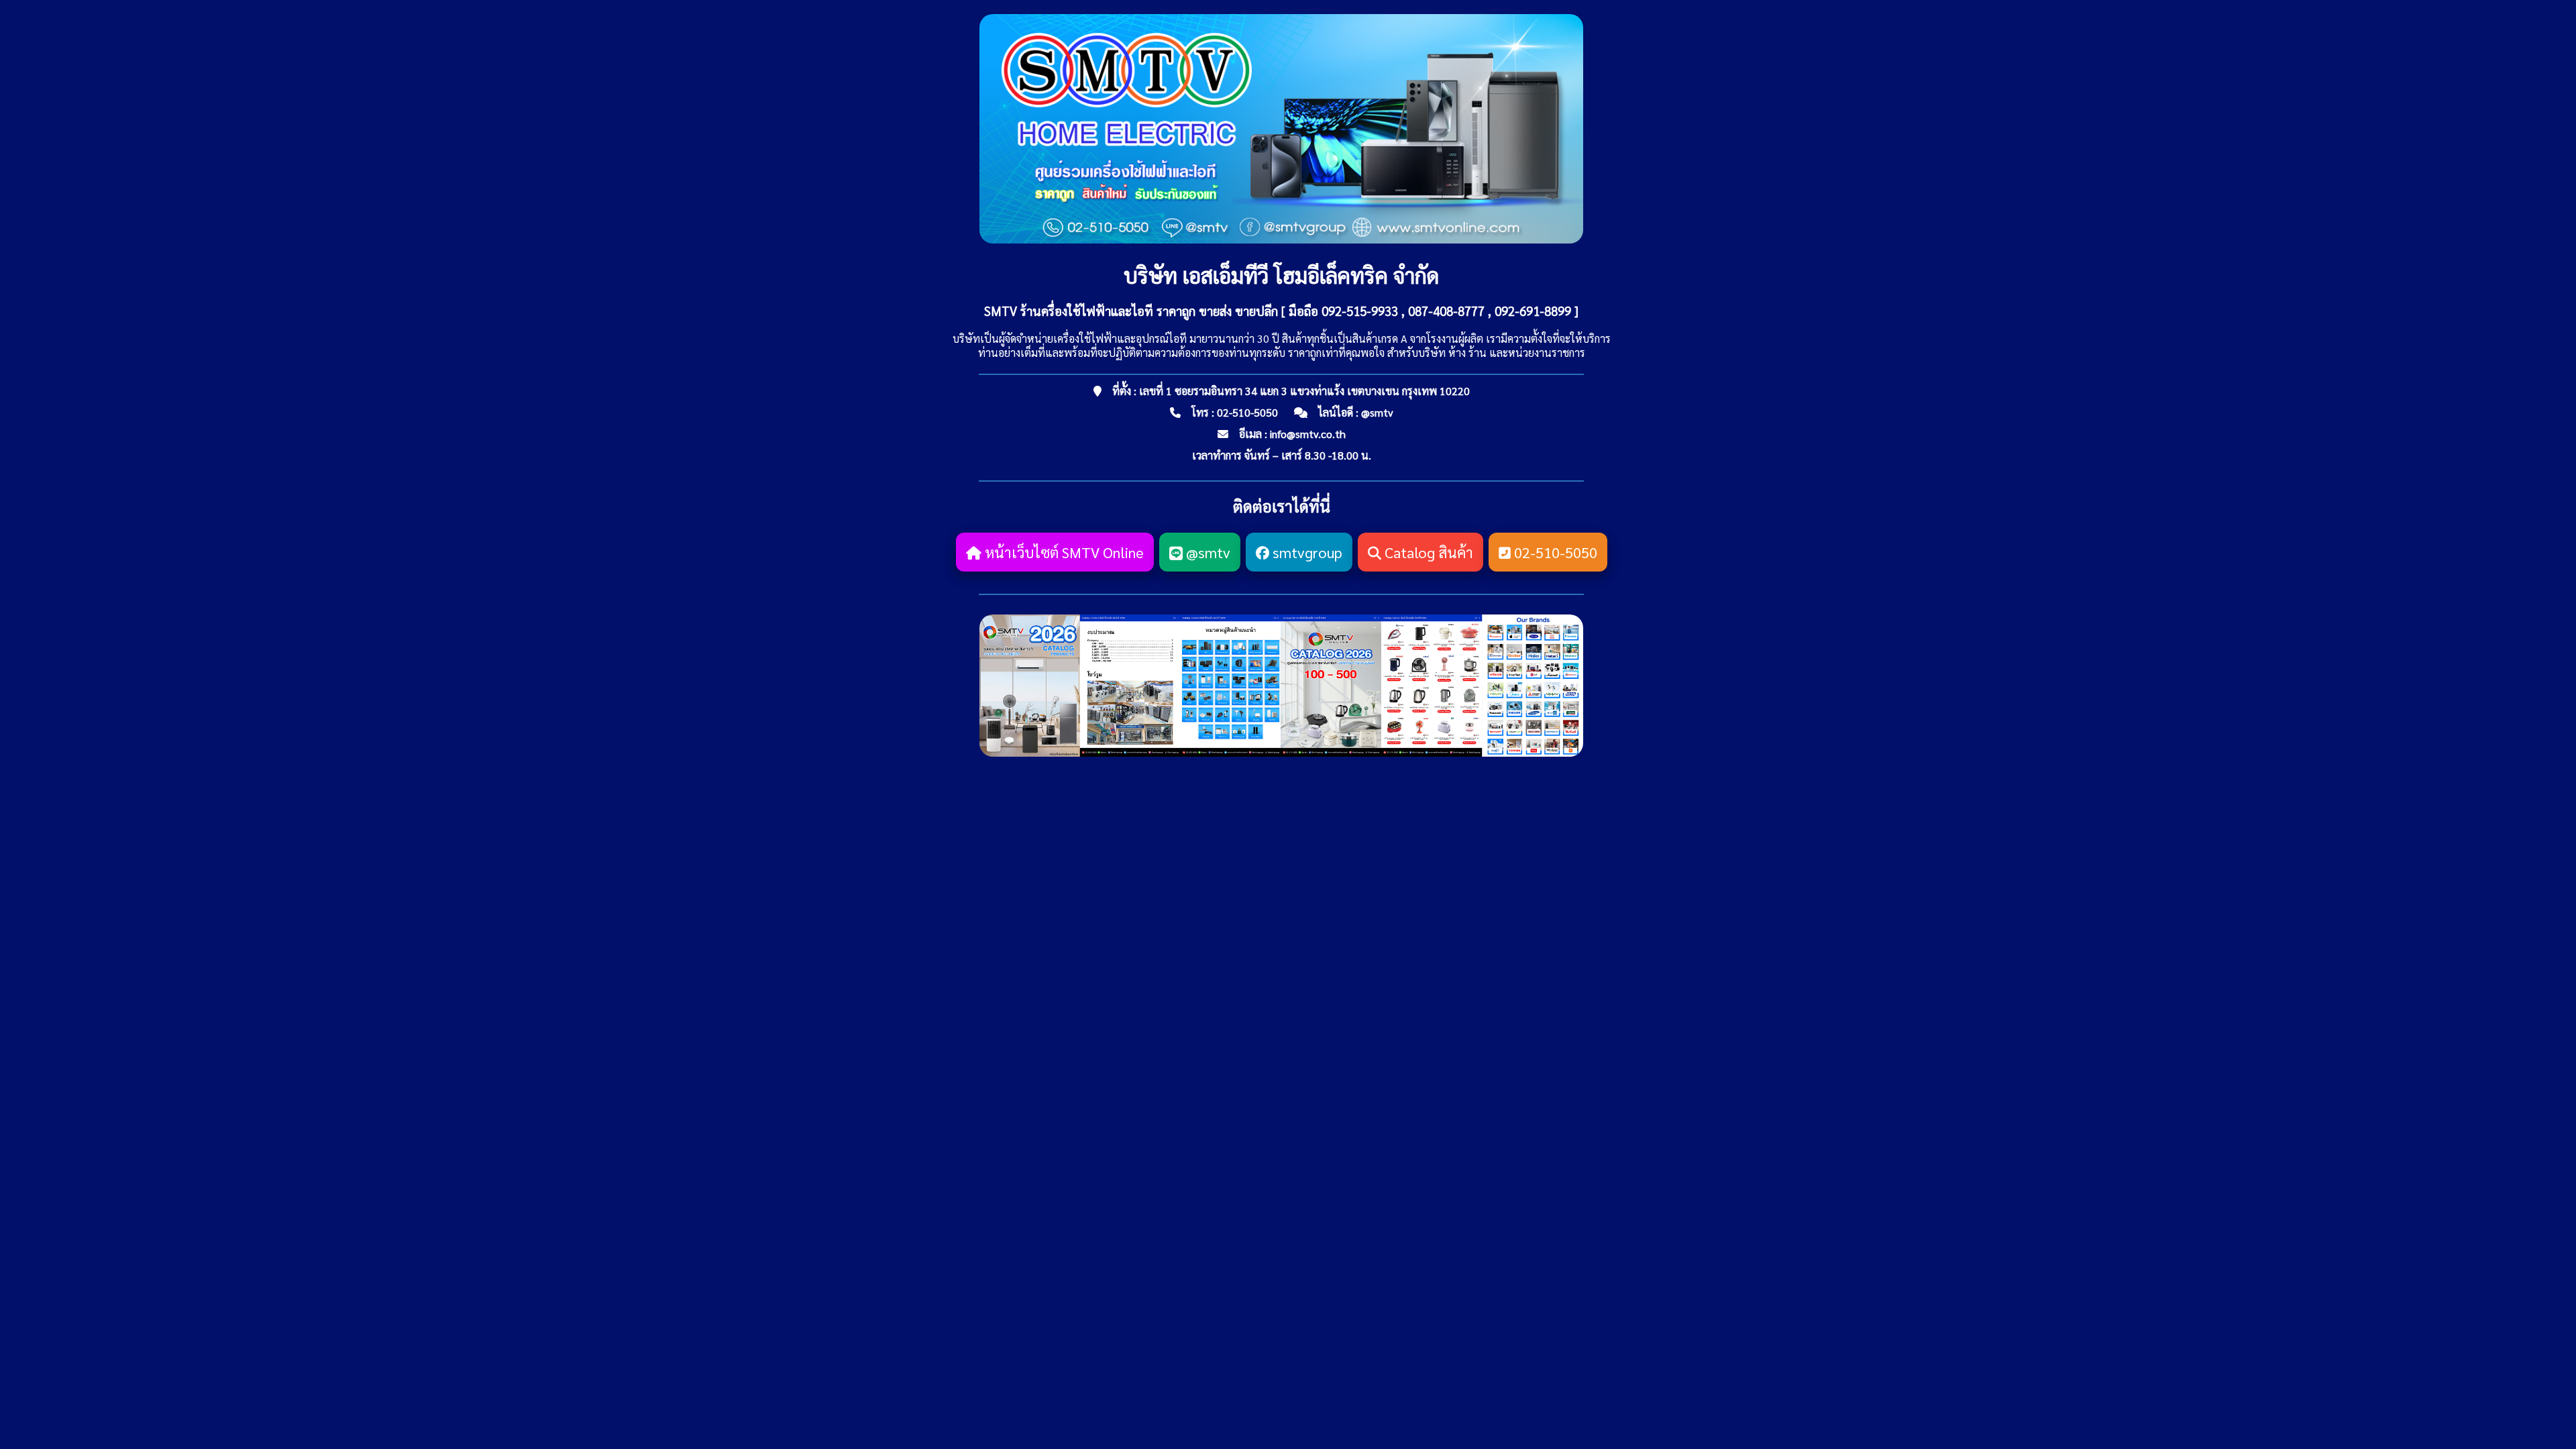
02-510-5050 (1247, 412)
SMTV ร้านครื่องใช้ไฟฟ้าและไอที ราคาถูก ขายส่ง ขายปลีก (1131, 311)
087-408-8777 (1446, 311)
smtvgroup (1306, 552)
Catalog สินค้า (1427, 552)
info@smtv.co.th (1308, 434)
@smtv (1377, 412)
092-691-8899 (1533, 311)
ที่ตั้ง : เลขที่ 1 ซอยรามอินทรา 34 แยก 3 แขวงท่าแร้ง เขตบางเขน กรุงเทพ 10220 (1291, 391)
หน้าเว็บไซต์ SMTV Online (1063, 552)
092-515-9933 (1360, 311)
